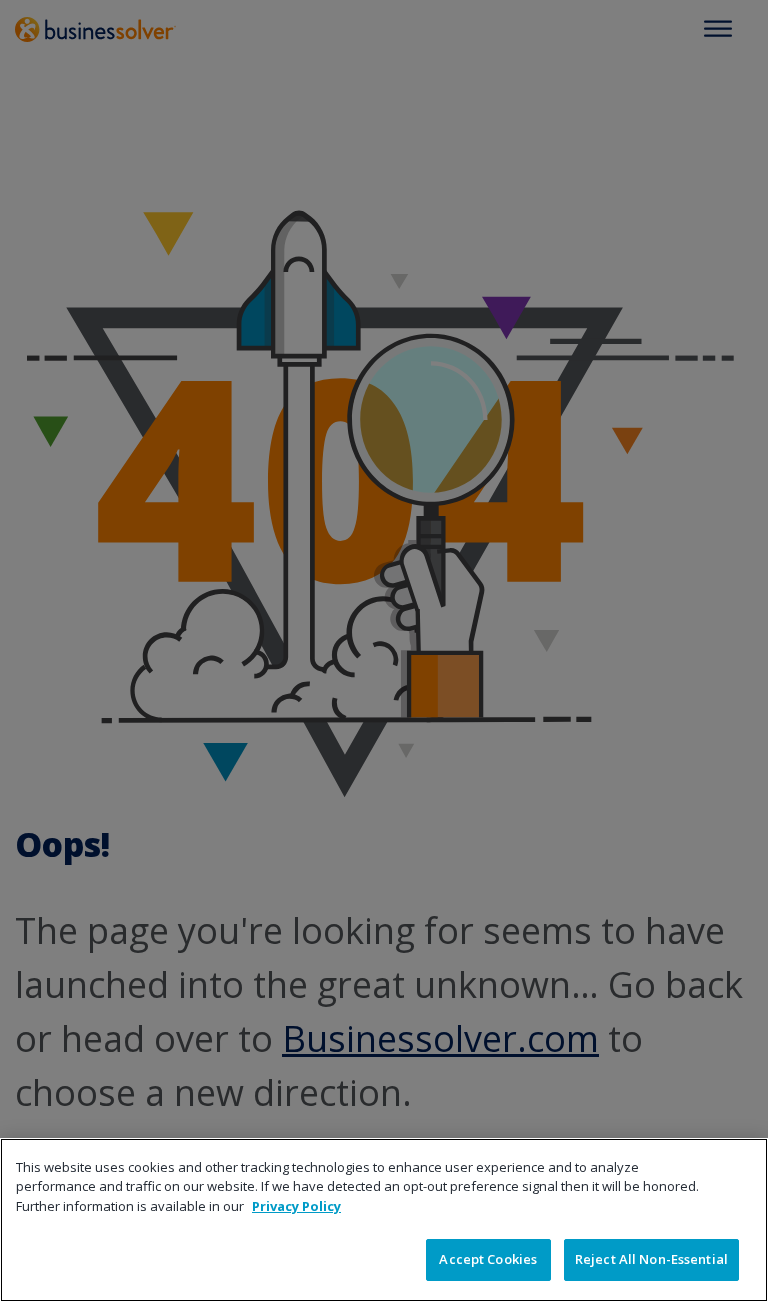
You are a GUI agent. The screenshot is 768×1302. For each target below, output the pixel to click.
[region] (384, 1220)
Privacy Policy (296, 1206)
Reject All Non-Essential (651, 1259)
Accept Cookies (488, 1259)
